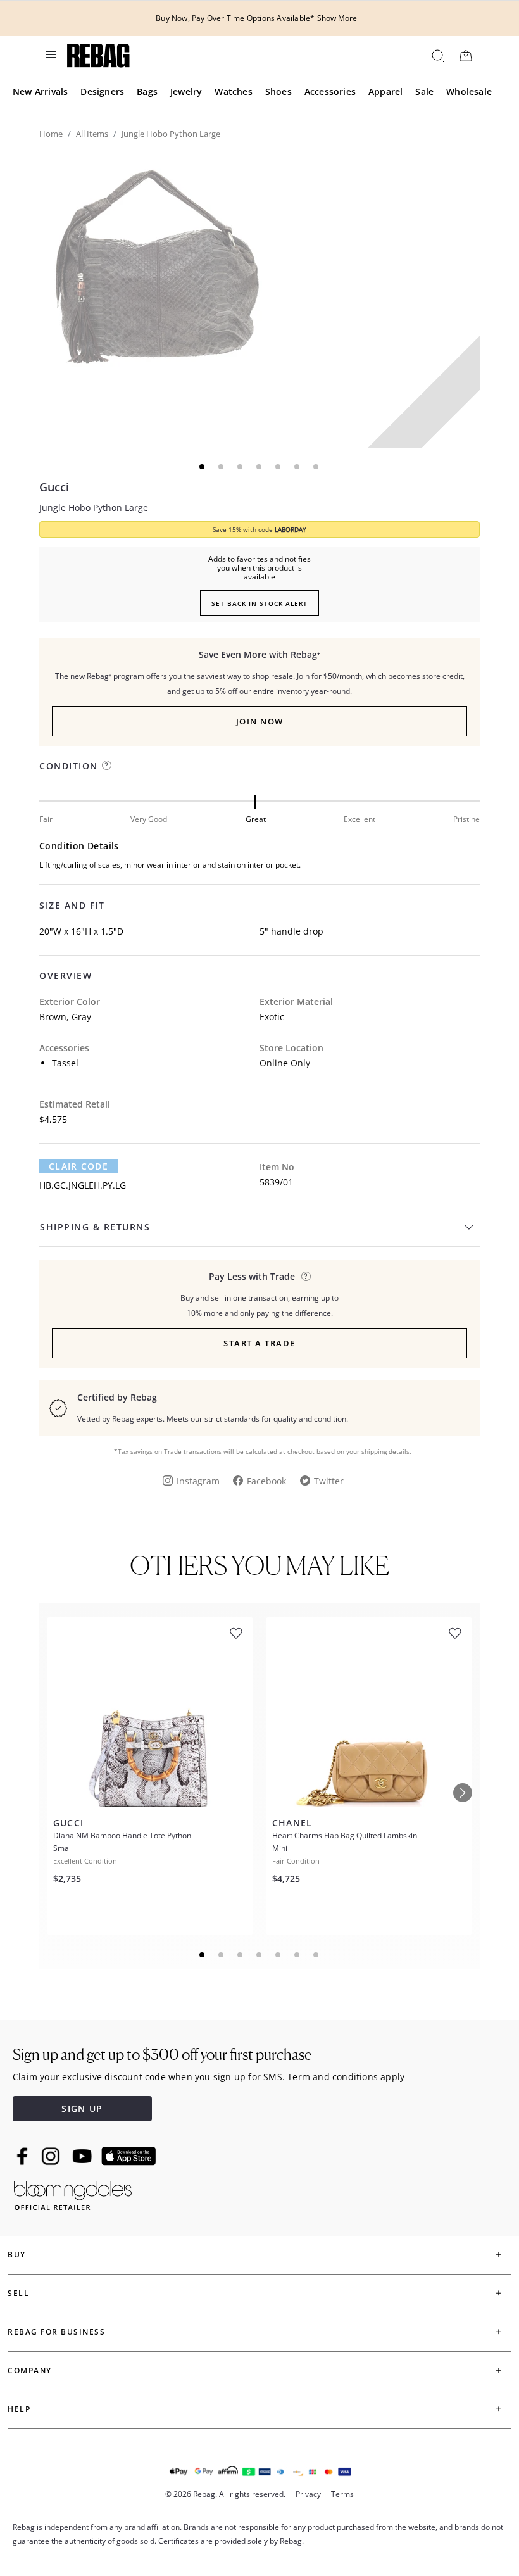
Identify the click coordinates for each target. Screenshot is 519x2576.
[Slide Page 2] (222, 1955)
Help (19, 2409)
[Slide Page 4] (259, 1955)
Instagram (198, 1481)
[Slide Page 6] (297, 1955)
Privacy (308, 2494)
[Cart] (466, 55)
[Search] (437, 55)
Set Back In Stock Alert (259, 603)
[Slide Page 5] (278, 1955)
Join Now (260, 721)
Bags (147, 92)
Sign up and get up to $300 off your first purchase (162, 2055)
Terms (342, 2494)
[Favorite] (236, 1633)
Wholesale (469, 92)
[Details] (306, 1276)
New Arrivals (40, 92)
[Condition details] (107, 765)
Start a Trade (259, 1343)
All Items (92, 134)
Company (30, 2371)
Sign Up (82, 2108)
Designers (102, 92)
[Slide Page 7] (316, 1955)
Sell (18, 2293)
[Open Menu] (50, 54)
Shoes (278, 92)
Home (51, 134)
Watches (233, 92)
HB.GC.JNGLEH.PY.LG (83, 1185)
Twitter (329, 1481)
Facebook (266, 1481)
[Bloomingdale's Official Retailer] (73, 2193)
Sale (424, 92)
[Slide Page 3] (241, 1955)
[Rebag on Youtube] (84, 2156)
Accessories (330, 92)
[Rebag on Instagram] (51, 2156)
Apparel (385, 92)
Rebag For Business (56, 2332)
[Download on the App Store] (128, 2156)
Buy (17, 2255)
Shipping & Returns (95, 1227)
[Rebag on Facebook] (24, 2156)
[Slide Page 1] (203, 1955)
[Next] (463, 1793)
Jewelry (186, 92)
